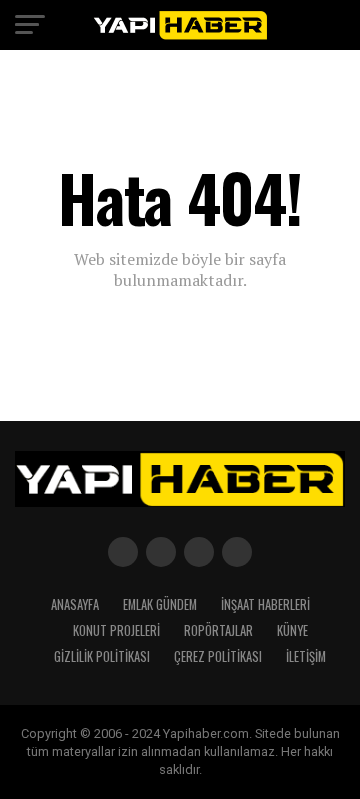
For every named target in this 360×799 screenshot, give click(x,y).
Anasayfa (75, 604)
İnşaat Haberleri (265, 604)
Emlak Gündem (160, 604)
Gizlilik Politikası (102, 656)
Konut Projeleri (116, 630)
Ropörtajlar (218, 630)
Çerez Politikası (218, 656)
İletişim (306, 656)
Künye (292, 630)
